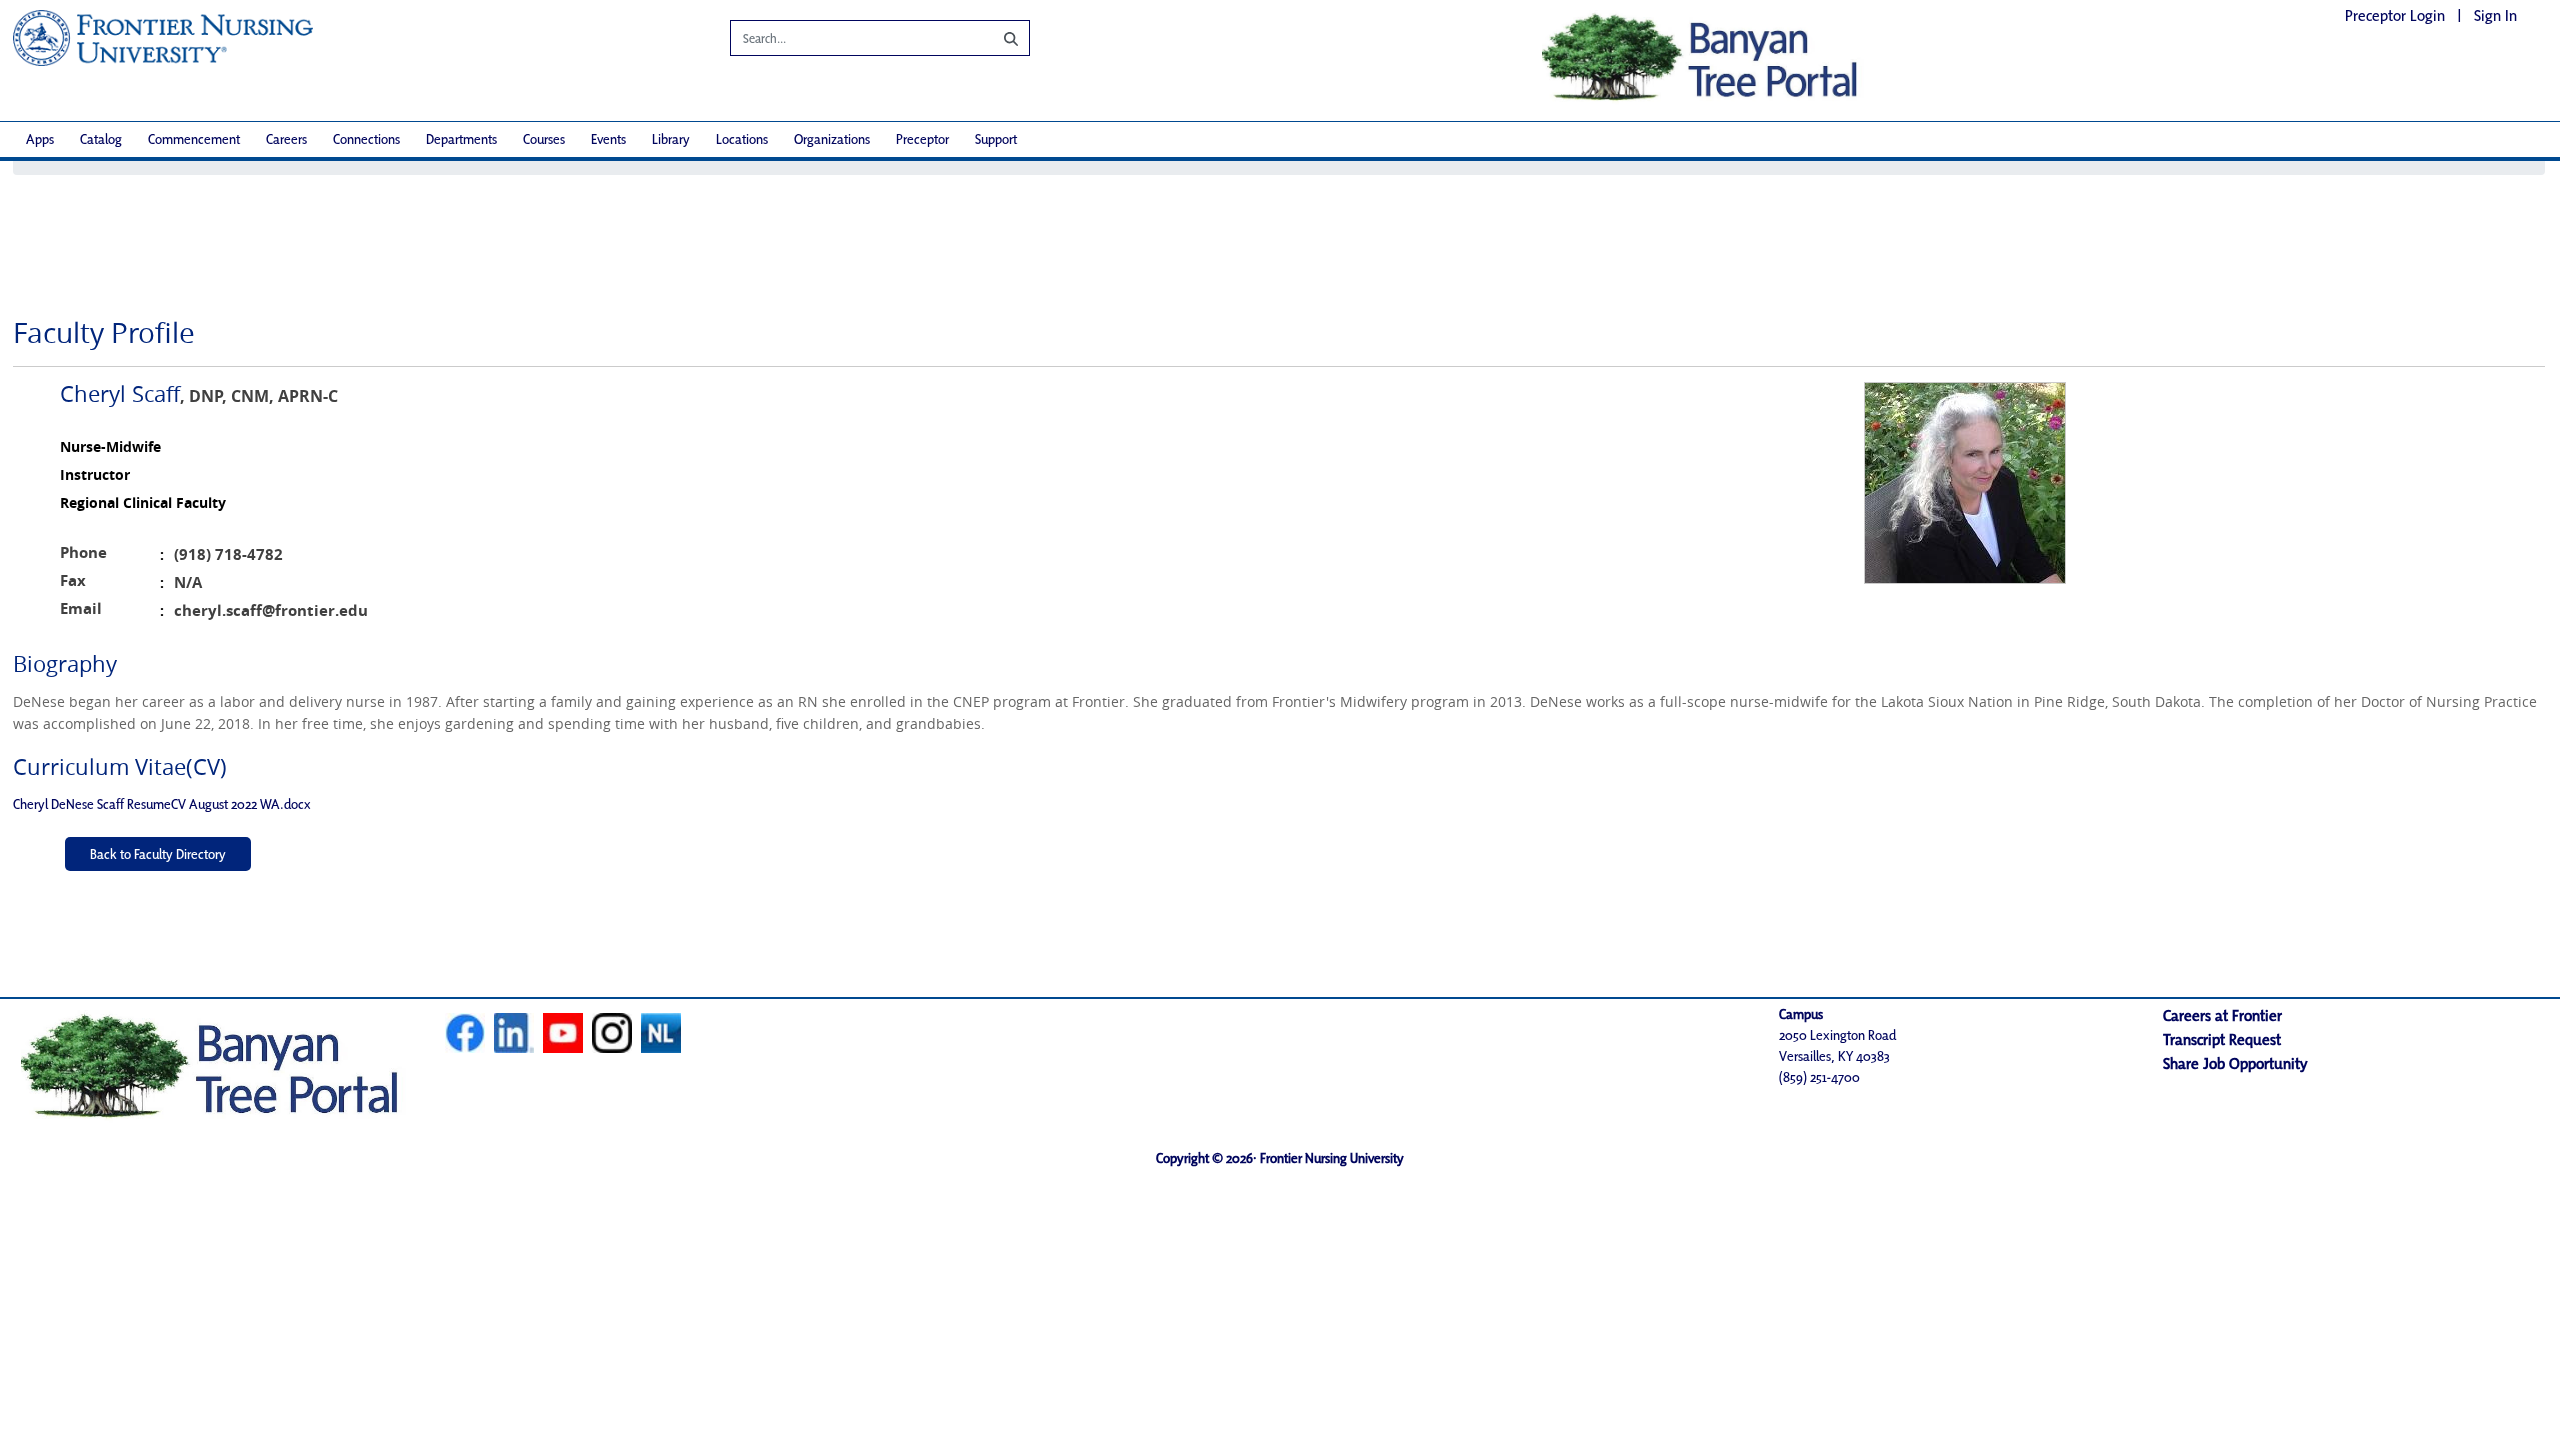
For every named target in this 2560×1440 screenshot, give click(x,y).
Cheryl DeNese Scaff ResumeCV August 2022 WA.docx (162, 804)
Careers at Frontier (2222, 1015)
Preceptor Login (2395, 15)
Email (81, 608)
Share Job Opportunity (2235, 1063)
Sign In (2495, 15)
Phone (83, 552)
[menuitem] (40, 139)
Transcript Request (2222, 1039)
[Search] (996, 38)
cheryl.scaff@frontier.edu (271, 610)
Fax (73, 580)
